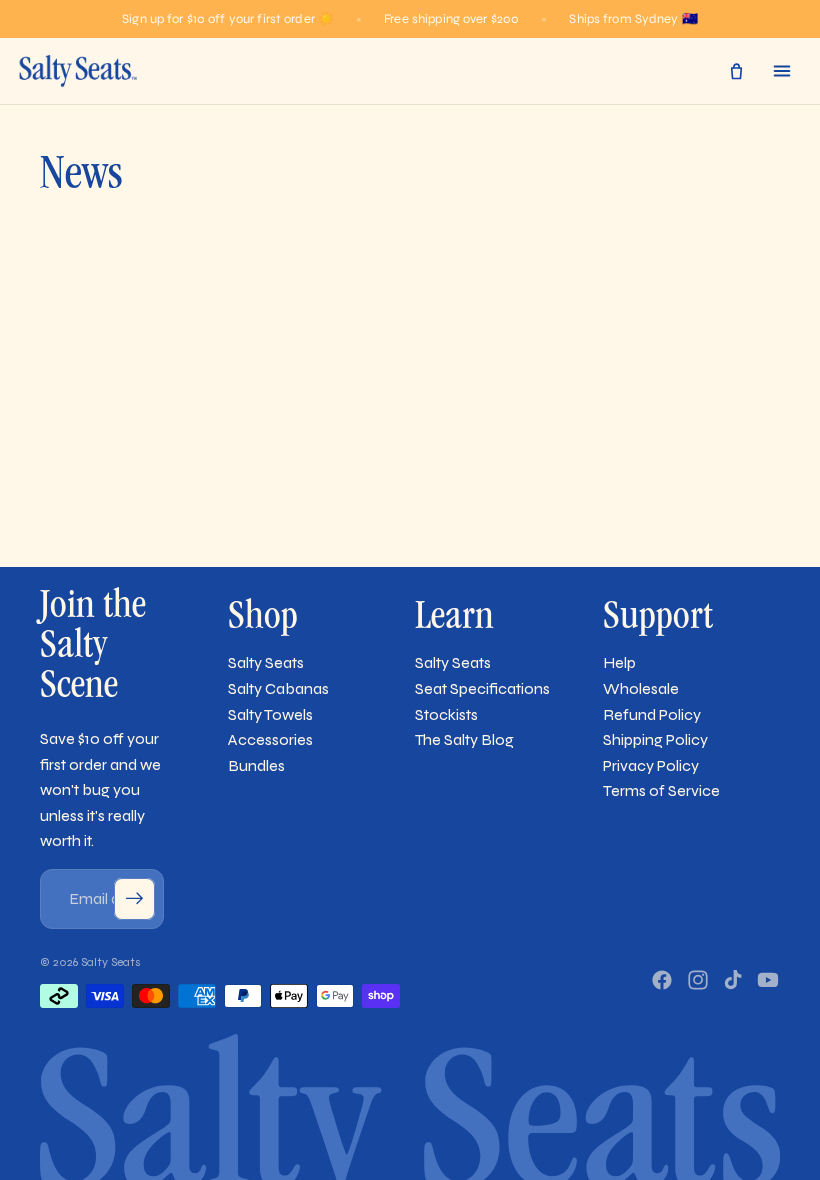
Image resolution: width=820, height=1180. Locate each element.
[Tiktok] (733, 980)
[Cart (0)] (736, 71)
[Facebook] (662, 980)
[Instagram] (698, 980)
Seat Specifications (482, 688)
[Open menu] (782, 71)
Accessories (270, 739)
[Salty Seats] (77, 70)
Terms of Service (661, 790)
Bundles (256, 765)
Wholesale (641, 688)
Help (619, 662)
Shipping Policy (655, 739)
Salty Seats (266, 662)
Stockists (446, 714)
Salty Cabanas (278, 688)
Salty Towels (270, 714)
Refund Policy (652, 714)
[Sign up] (135, 899)
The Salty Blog (464, 739)
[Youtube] (768, 980)
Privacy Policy (651, 765)
